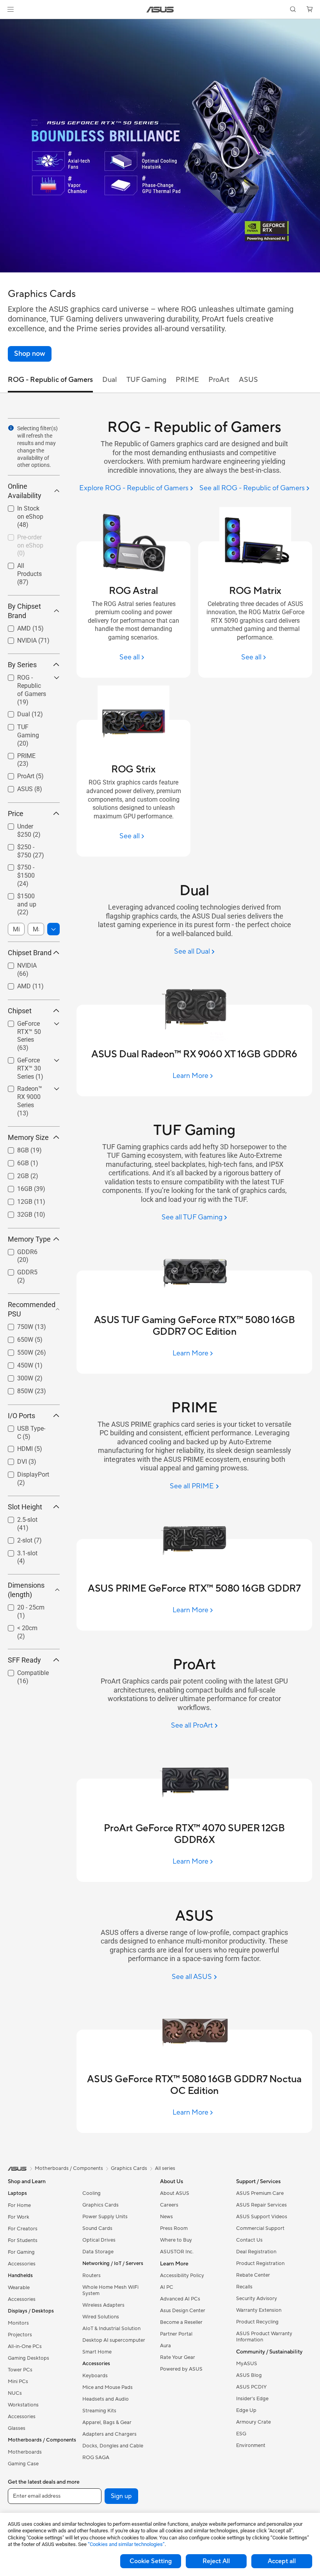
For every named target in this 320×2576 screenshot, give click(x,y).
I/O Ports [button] (21, 1416)
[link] (160, 10)
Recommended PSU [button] (32, 1309)
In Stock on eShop (23, 510)
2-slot (15, 1538)
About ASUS (175, 2193)
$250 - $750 (24, 845)
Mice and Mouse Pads (108, 2387)
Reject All (216, 2561)
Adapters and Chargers (109, 2434)
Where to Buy (176, 2240)
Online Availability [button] (25, 491)
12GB (15, 1200)
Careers (169, 2205)
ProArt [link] (219, 380)
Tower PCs (20, 2370)
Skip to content (9, 24)
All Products (24, 564)
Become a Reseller (181, 2322)
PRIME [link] (187, 380)
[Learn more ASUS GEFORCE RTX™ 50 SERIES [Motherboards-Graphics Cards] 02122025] (160, 270)
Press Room (174, 2228)
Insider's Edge (252, 2399)
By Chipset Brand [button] (24, 611)
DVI (13, 1460)
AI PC (167, 2287)
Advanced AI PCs (180, 2299)
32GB (15, 1213)
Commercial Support (260, 2228)
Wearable (19, 2288)
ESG (241, 2434)
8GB (14, 1148)
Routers (92, 2276)
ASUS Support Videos (262, 2217)
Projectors (20, 2335)
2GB (14, 1174)
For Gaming (21, 2252)
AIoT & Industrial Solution (111, 2329)
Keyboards (95, 2376)
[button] (11, 9)
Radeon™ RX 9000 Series (25, 1090)
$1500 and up (27, 894)
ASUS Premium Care (260, 2193)
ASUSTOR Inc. (177, 2252)
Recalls (244, 2287)
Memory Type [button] (29, 1239)
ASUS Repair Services (261, 2205)
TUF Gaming (25, 725)
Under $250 (24, 824)
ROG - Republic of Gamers (28, 679)
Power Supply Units (105, 2217)
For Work (19, 2217)
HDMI (16, 1447)
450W (16, 1363)
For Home (19, 2205)
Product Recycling (257, 2322)
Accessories (22, 2264)
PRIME (17, 754)
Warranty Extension (259, 2310)
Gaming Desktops (28, 2358)
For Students (23, 2240)
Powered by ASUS (181, 2369)
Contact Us (249, 2240)
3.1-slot (18, 1551)
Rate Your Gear (178, 2357)
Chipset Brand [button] (30, 953)
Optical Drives (99, 2240)
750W (16, 1325)
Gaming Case (23, 2464)
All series (165, 2168)
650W (16, 1338)
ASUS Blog (249, 2375)
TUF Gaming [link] (146, 380)
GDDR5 (18, 1270)
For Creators (23, 2229)
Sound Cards (97, 2228)
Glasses (17, 2428)
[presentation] (11, 428)
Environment (251, 2445)
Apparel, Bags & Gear (107, 2422)
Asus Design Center (183, 2311)
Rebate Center (253, 2275)
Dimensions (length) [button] (26, 1590)
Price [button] (16, 814)
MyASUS (247, 2364)
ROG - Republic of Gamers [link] (50, 380)
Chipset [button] (20, 1011)
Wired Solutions (101, 2317)
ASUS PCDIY (251, 2387)
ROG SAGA (96, 2458)
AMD (15, 626)
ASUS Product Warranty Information (264, 2337)
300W (16, 1376)
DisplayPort (24, 1473)
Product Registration (260, 2263)
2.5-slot (18, 1518)
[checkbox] (31, 690)
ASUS (16, 787)
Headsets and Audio (106, 2399)
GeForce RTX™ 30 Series (28, 1061)
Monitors (18, 2323)
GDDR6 (18, 1250)
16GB (15, 1187)
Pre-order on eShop (24, 538)
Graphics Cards (100, 2205)
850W (16, 1389)
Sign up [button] (121, 2496)
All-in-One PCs (25, 2346)
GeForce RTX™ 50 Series (28, 1025)
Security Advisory (257, 2299)
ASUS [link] (248, 380)
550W (16, 1351)
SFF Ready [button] (24, 1660)
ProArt (16, 774)
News (166, 2217)
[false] (30, 354)
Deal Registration (256, 2252)
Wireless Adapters (103, 2305)
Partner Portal (176, 2334)
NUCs (15, 2393)
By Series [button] (22, 665)
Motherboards (25, 2452)
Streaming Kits (99, 2411)
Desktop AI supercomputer (114, 2340)
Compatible (24, 1671)
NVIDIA (18, 639)
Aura (165, 2346)
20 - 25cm (21, 1605)
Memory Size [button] (28, 1137)
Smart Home (97, 2352)
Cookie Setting (151, 2561)
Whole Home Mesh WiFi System (110, 2290)
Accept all (282, 2561)
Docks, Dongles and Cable (113, 2446)
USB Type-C (24, 1427)
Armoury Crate (253, 2422)
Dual (14, 712)
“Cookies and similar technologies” (126, 2544)
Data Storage (98, 2252)
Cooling (92, 2193)
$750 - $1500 (26, 865)
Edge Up (246, 2410)
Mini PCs (18, 2382)
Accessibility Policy (182, 2276)
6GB (14, 1161)
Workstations (23, 2405)
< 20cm (18, 1626)
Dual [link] (110, 380)
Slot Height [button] (25, 1507)
